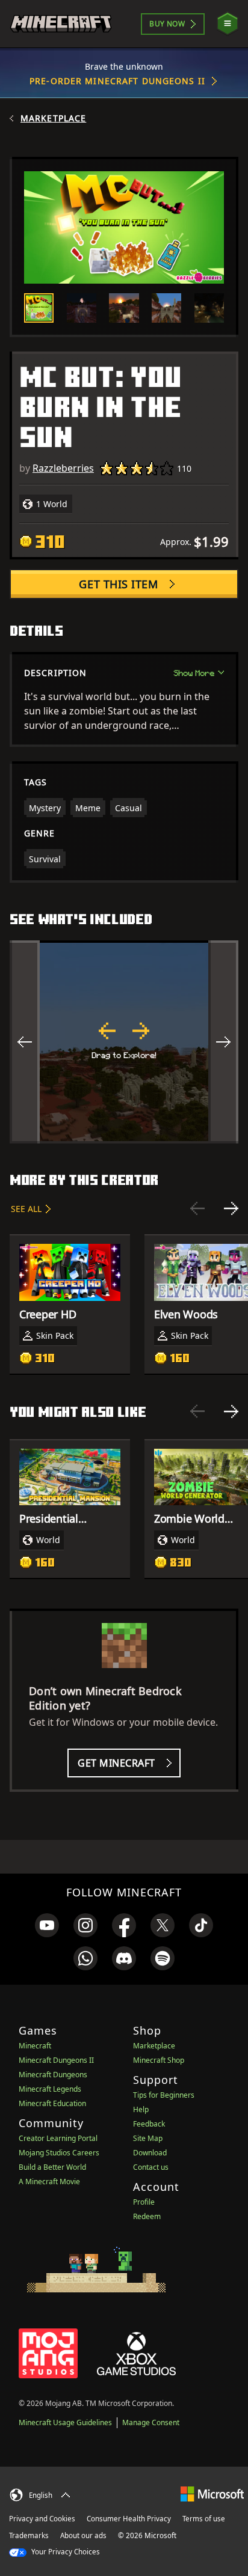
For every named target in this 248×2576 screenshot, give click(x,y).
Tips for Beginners (164, 2095)
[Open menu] (228, 24)
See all (26, 1209)
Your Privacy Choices (65, 2552)
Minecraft (35, 2046)
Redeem (147, 2216)
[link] (47, 1925)
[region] (124, 1042)
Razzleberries (63, 468)
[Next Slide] (231, 1208)
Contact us (151, 2167)
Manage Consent (151, 2422)
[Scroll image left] (25, 1042)
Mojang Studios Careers (59, 2153)
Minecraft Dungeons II (56, 2060)
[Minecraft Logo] (61, 24)
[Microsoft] (212, 2493)
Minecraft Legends (50, 2089)
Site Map (148, 2138)
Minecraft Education (52, 2103)
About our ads (83, 2535)
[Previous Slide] (197, 1208)
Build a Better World (52, 2167)
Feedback (149, 2124)
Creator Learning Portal (58, 2138)
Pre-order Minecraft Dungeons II (117, 81)
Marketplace (53, 118)
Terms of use (204, 2519)
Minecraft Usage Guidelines (65, 2422)
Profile (144, 2202)
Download (150, 2153)
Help (141, 2109)
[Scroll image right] (223, 1042)
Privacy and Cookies (42, 2519)
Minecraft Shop (159, 2060)
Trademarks (29, 2535)
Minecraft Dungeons (53, 2075)
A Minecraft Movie (49, 2182)
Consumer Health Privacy (129, 2519)
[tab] (39, 308)
